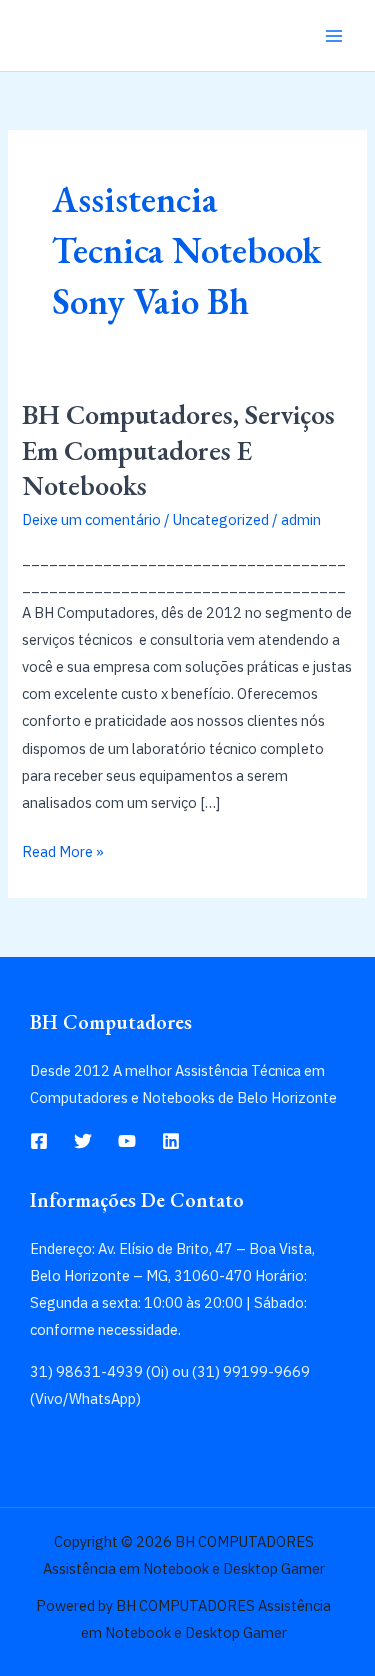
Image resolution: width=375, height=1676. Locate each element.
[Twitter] (83, 1141)
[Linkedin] (171, 1141)
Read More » (63, 849)
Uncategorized (221, 519)
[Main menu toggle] (334, 36)
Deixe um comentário (91, 519)
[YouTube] (127, 1141)
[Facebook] (39, 1141)
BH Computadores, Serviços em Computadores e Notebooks (178, 449)
